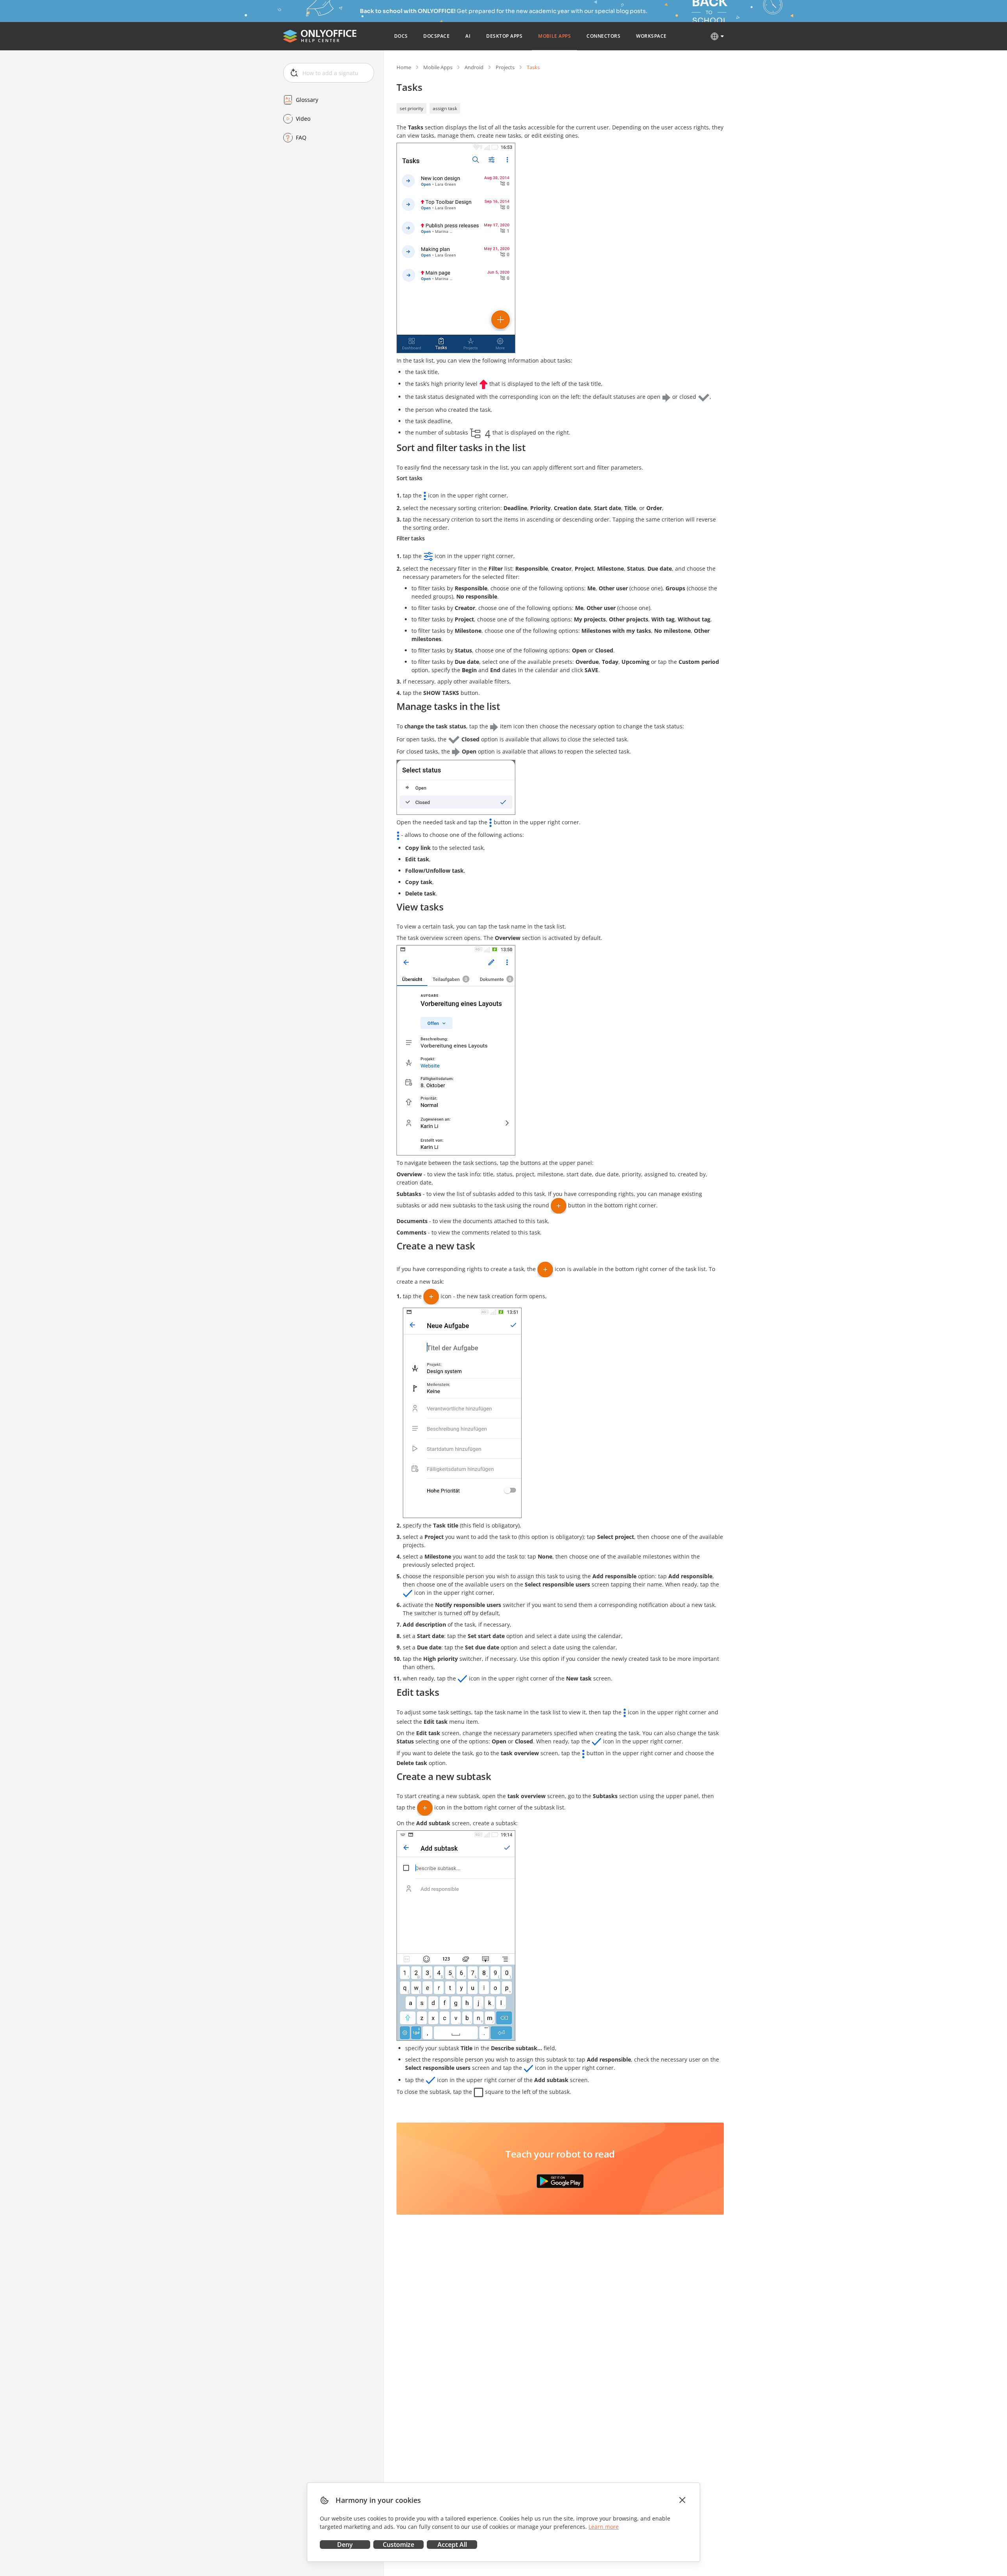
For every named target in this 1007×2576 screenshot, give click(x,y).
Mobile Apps (438, 67)
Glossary (307, 100)
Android (474, 67)
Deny (345, 2545)
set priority (411, 108)
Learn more (604, 2527)
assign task (445, 108)
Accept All (452, 2545)
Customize (398, 2545)
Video (303, 119)
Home (404, 67)
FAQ (301, 137)
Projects (505, 67)
